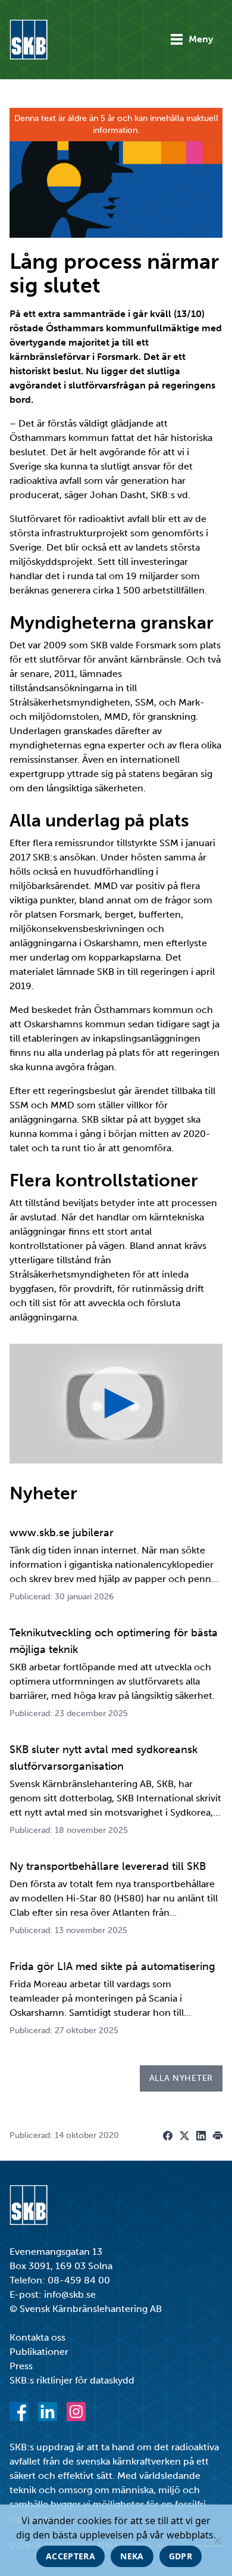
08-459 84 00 (79, 2280)
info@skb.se (70, 2294)
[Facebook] (19, 2412)
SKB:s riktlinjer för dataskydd (72, 2380)
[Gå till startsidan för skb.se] (29, 40)
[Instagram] (76, 2412)
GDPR (181, 2556)
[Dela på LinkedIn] (201, 2136)
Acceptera (70, 2556)
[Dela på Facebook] (168, 2136)
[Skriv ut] (218, 2136)
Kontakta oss (37, 2337)
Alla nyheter (181, 2078)
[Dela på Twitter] (184, 2136)
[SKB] (29, 2205)
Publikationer (39, 2352)
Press (21, 2366)
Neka (132, 2556)
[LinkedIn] (48, 2412)
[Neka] (217, 2540)
